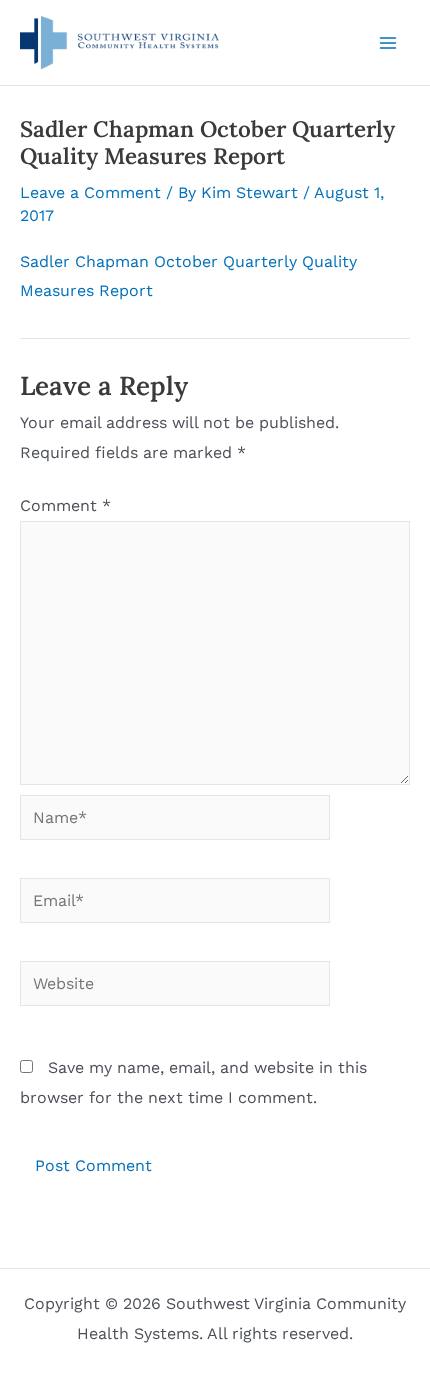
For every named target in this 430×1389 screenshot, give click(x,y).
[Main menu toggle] (388, 43)
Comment (65, 505)
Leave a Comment (90, 192)
